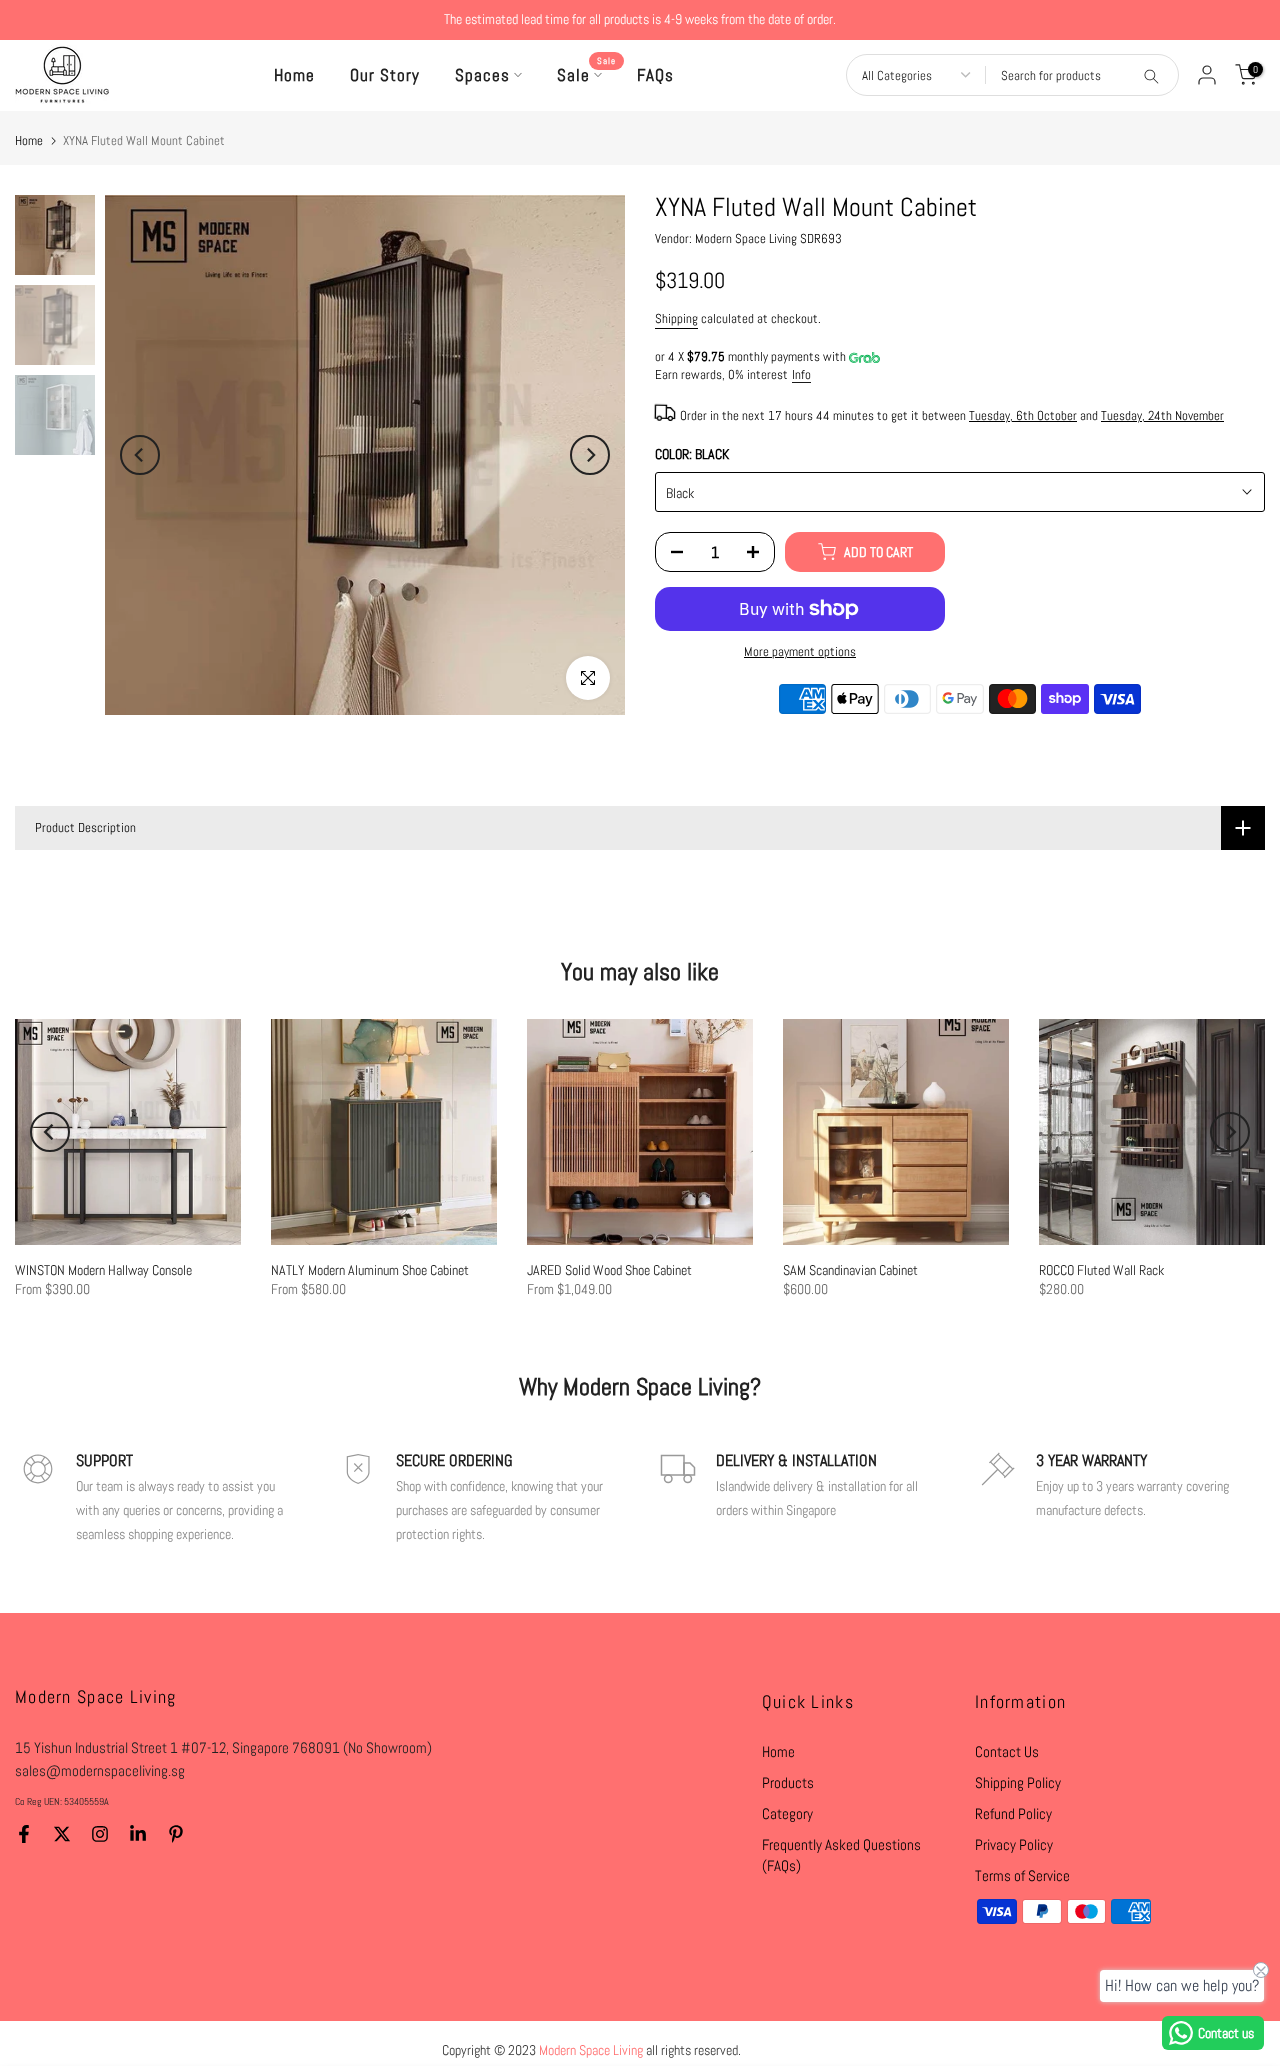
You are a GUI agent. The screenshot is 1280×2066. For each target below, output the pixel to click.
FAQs (655, 75)
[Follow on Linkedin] (138, 1834)
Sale (587, 74)
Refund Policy (1013, 1813)
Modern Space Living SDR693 (768, 239)
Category (787, 1813)
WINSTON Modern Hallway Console (103, 1270)
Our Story (385, 75)
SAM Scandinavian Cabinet (850, 1270)
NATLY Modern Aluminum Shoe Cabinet (370, 1270)
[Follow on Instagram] (100, 1834)
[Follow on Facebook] (24, 1834)
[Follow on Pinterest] (176, 1834)
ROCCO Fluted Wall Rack (1101, 1270)
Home (294, 75)
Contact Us (1007, 1751)
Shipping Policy (1018, 1782)
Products (788, 1782)
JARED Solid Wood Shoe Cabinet (609, 1270)
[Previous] (140, 455)
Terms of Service (1022, 1875)
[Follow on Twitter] (62, 1834)
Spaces (482, 75)
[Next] (590, 455)
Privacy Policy (1014, 1844)
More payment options (800, 652)
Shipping (676, 319)
